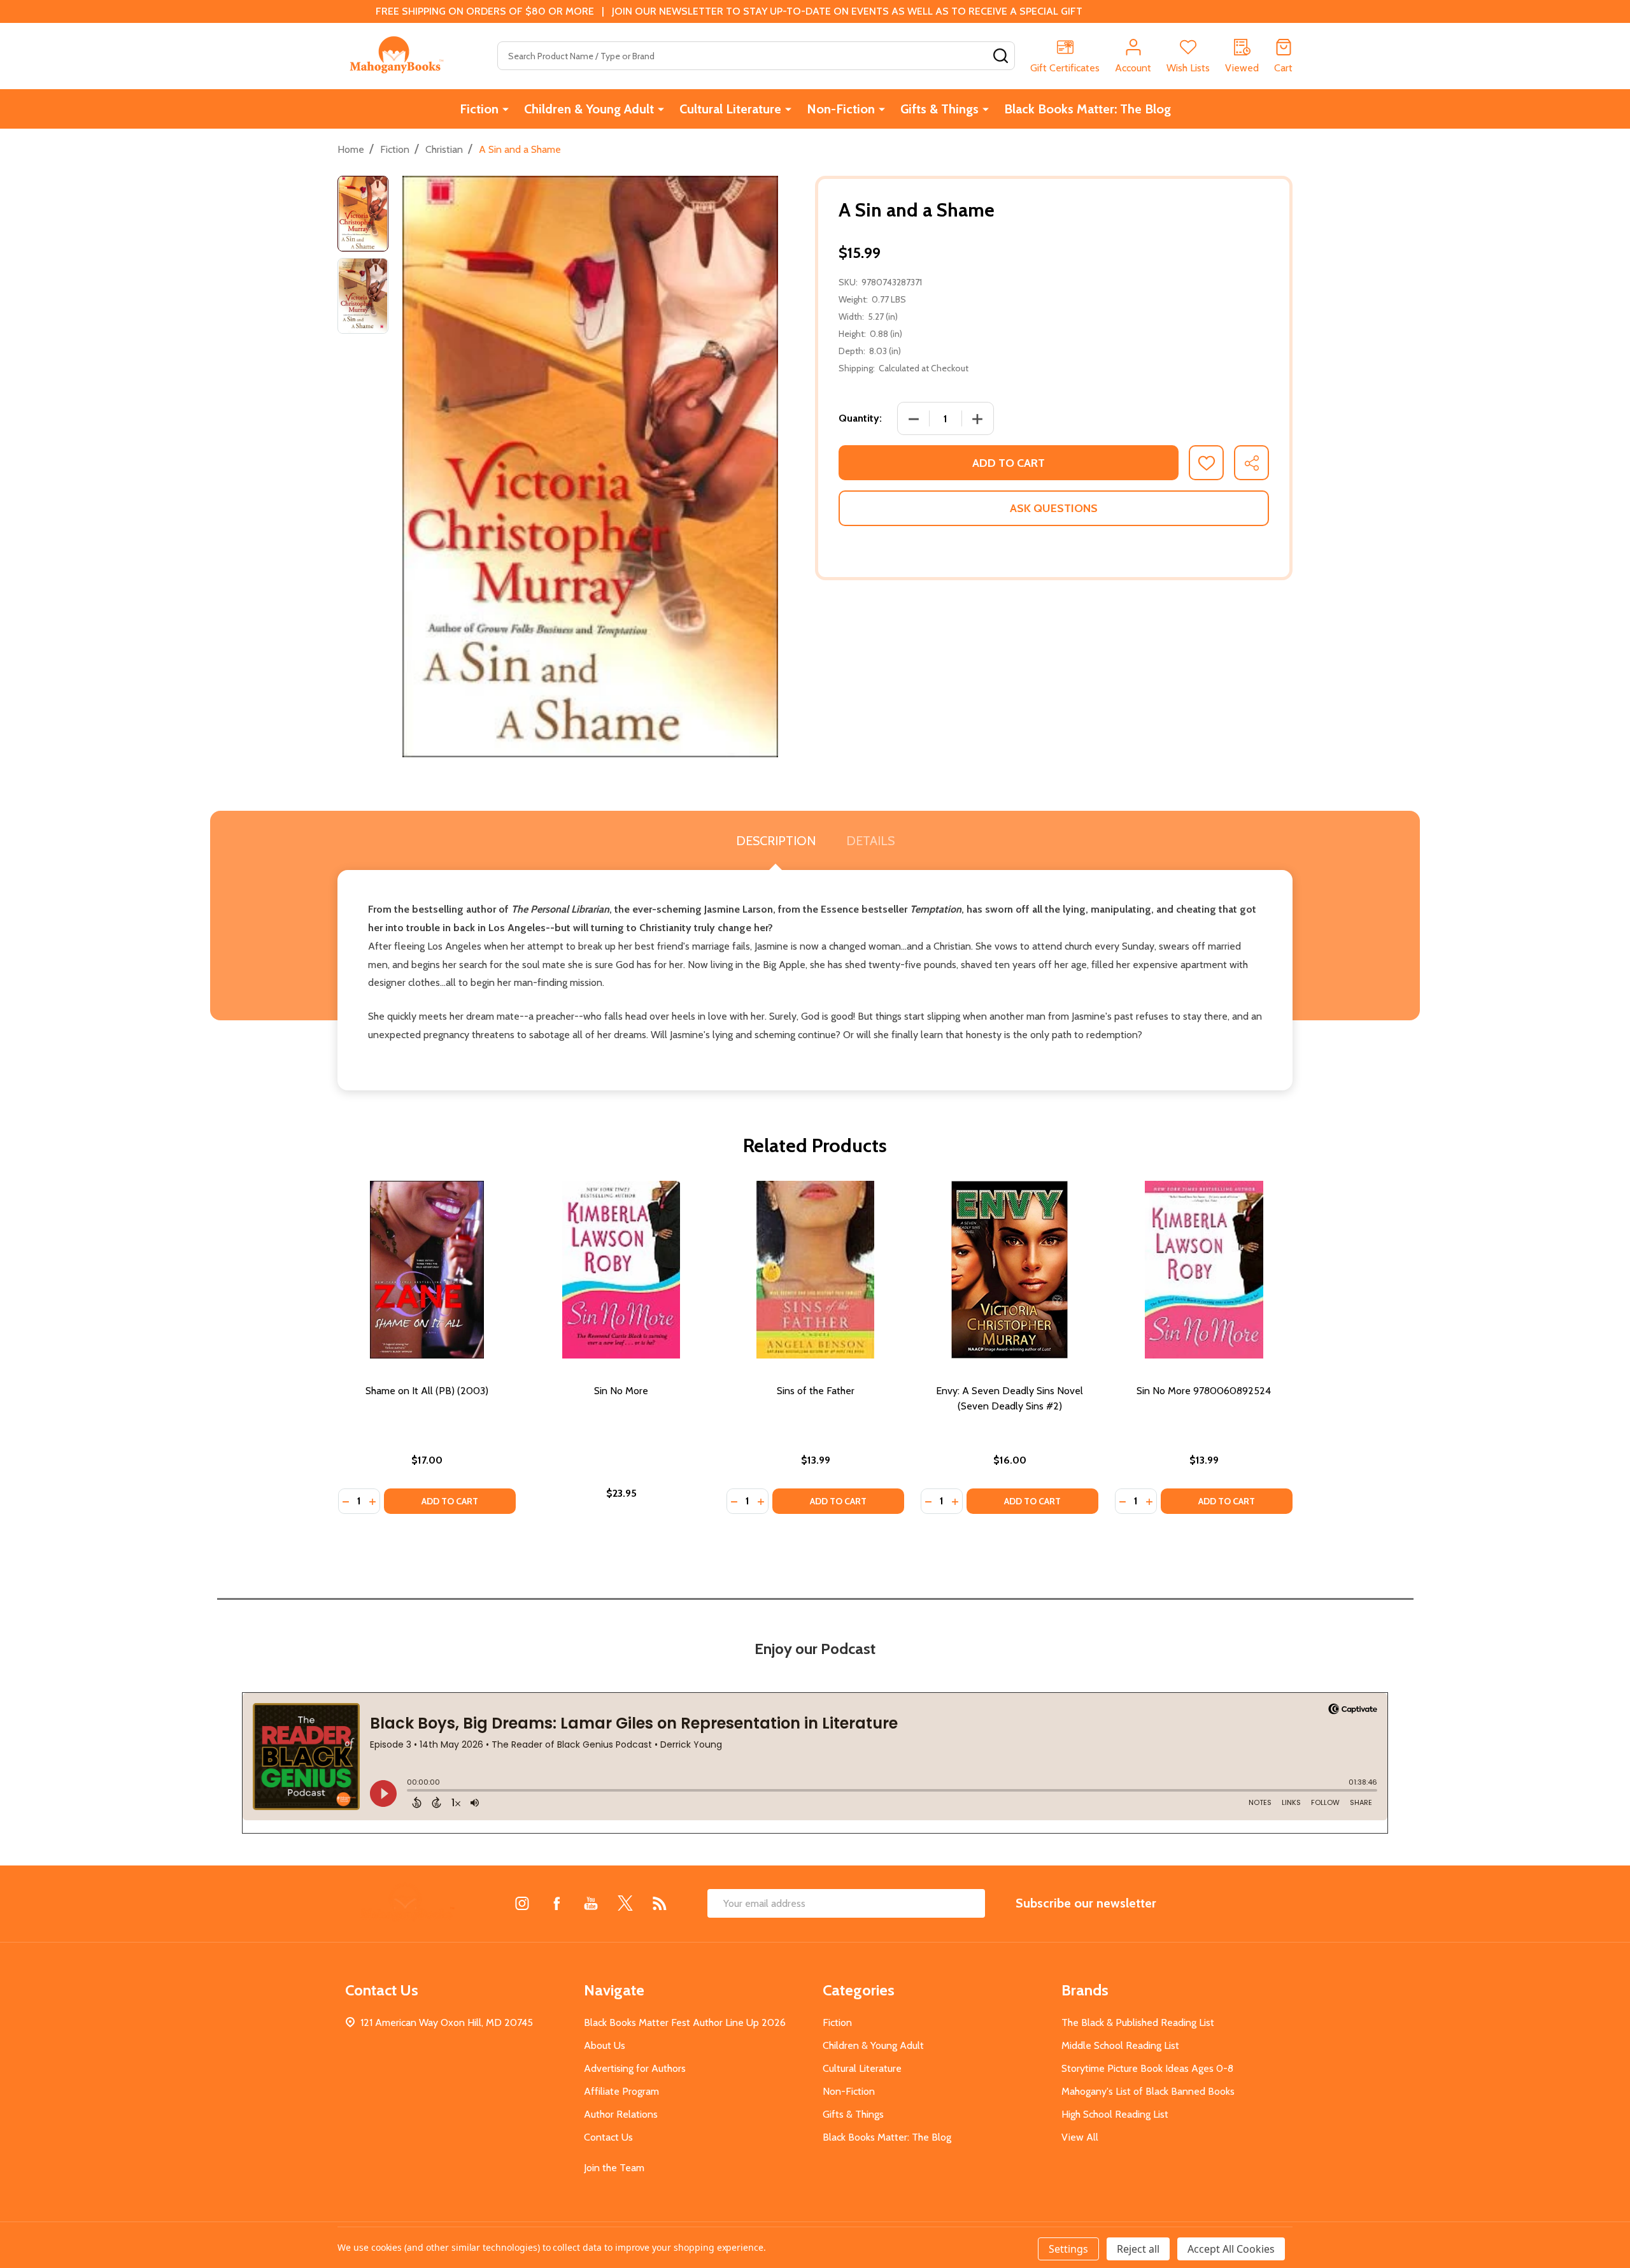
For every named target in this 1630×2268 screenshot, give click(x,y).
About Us (605, 2045)
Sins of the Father (816, 1391)
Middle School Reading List (1120, 2045)
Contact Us (608, 2137)
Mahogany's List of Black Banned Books (1148, 2091)
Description (776, 841)
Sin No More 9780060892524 (1204, 1391)
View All (1080, 2137)
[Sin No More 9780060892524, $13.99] (1204, 1270)
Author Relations (621, 2114)
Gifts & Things (939, 109)
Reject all (1138, 2249)
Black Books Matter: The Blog (1088, 109)
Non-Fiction (841, 109)
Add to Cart (1009, 463)
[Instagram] (522, 1903)
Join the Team (614, 2168)
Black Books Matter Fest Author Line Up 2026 (685, 2022)
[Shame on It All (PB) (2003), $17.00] (427, 1270)
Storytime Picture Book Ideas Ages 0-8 (1147, 2068)
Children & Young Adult (589, 109)
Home (351, 149)
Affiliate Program (621, 2091)
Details (870, 841)
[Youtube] (591, 1903)
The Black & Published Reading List (1138, 2022)
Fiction (479, 109)
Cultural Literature (730, 109)
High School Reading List (1115, 2114)
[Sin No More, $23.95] (621, 1270)
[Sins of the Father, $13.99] (815, 1270)
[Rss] (660, 1903)
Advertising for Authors (635, 2068)
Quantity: (860, 418)
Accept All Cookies (1231, 2249)
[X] (625, 1903)
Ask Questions (1054, 508)
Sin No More (621, 1391)
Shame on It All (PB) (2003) (427, 1391)
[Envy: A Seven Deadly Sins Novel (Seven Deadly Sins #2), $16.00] (1010, 1270)
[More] (506, 109)
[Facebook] (556, 1903)
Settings (1068, 2249)
